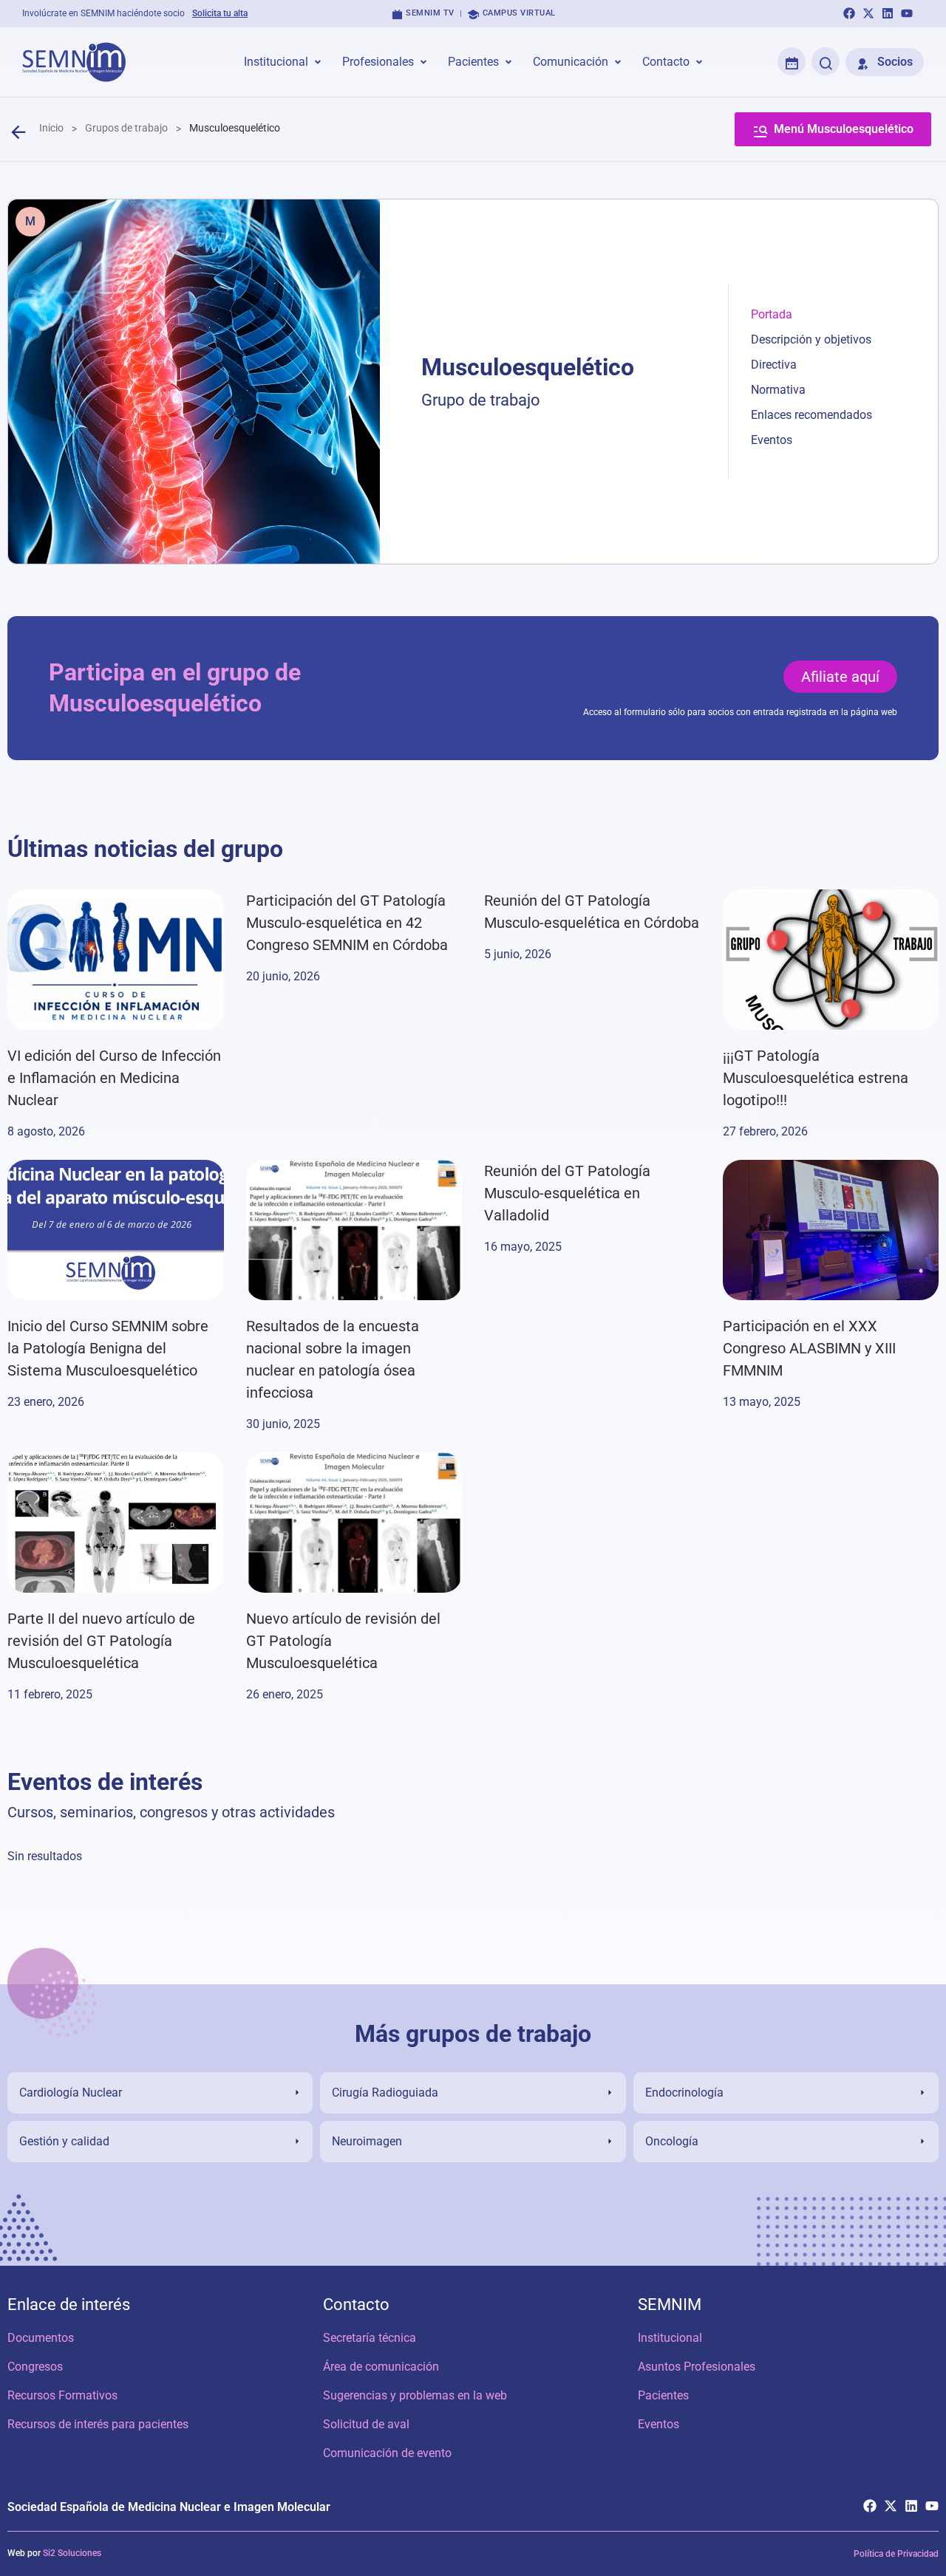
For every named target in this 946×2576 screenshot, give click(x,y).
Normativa (778, 390)
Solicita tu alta (220, 13)
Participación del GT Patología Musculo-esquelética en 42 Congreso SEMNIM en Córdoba (347, 923)
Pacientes (663, 2395)
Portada (772, 314)
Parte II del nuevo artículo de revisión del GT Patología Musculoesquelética (101, 1641)
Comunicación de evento (387, 2453)
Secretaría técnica (370, 2338)
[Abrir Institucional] (318, 62)
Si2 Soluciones (72, 2553)
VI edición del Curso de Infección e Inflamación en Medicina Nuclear (114, 1078)
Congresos (35, 2367)
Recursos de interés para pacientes (98, 2424)
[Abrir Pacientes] (508, 62)
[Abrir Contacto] (699, 62)
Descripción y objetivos (811, 339)
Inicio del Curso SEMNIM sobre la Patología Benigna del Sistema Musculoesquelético (108, 1348)
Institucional (670, 2338)
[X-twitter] (868, 13)
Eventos (772, 440)
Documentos (41, 2338)
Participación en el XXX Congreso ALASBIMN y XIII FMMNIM (809, 1348)
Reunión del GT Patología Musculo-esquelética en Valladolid (567, 1193)
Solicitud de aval (366, 2424)
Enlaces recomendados (811, 415)
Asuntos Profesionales (697, 2367)
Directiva (774, 365)
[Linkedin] (888, 13)
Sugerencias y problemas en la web (415, 2395)
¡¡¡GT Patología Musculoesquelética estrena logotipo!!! (816, 1078)
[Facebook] (849, 13)
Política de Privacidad (896, 2554)
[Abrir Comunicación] (618, 62)
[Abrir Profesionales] (423, 62)
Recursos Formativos (62, 2395)
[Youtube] (907, 13)
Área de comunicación (381, 2367)
